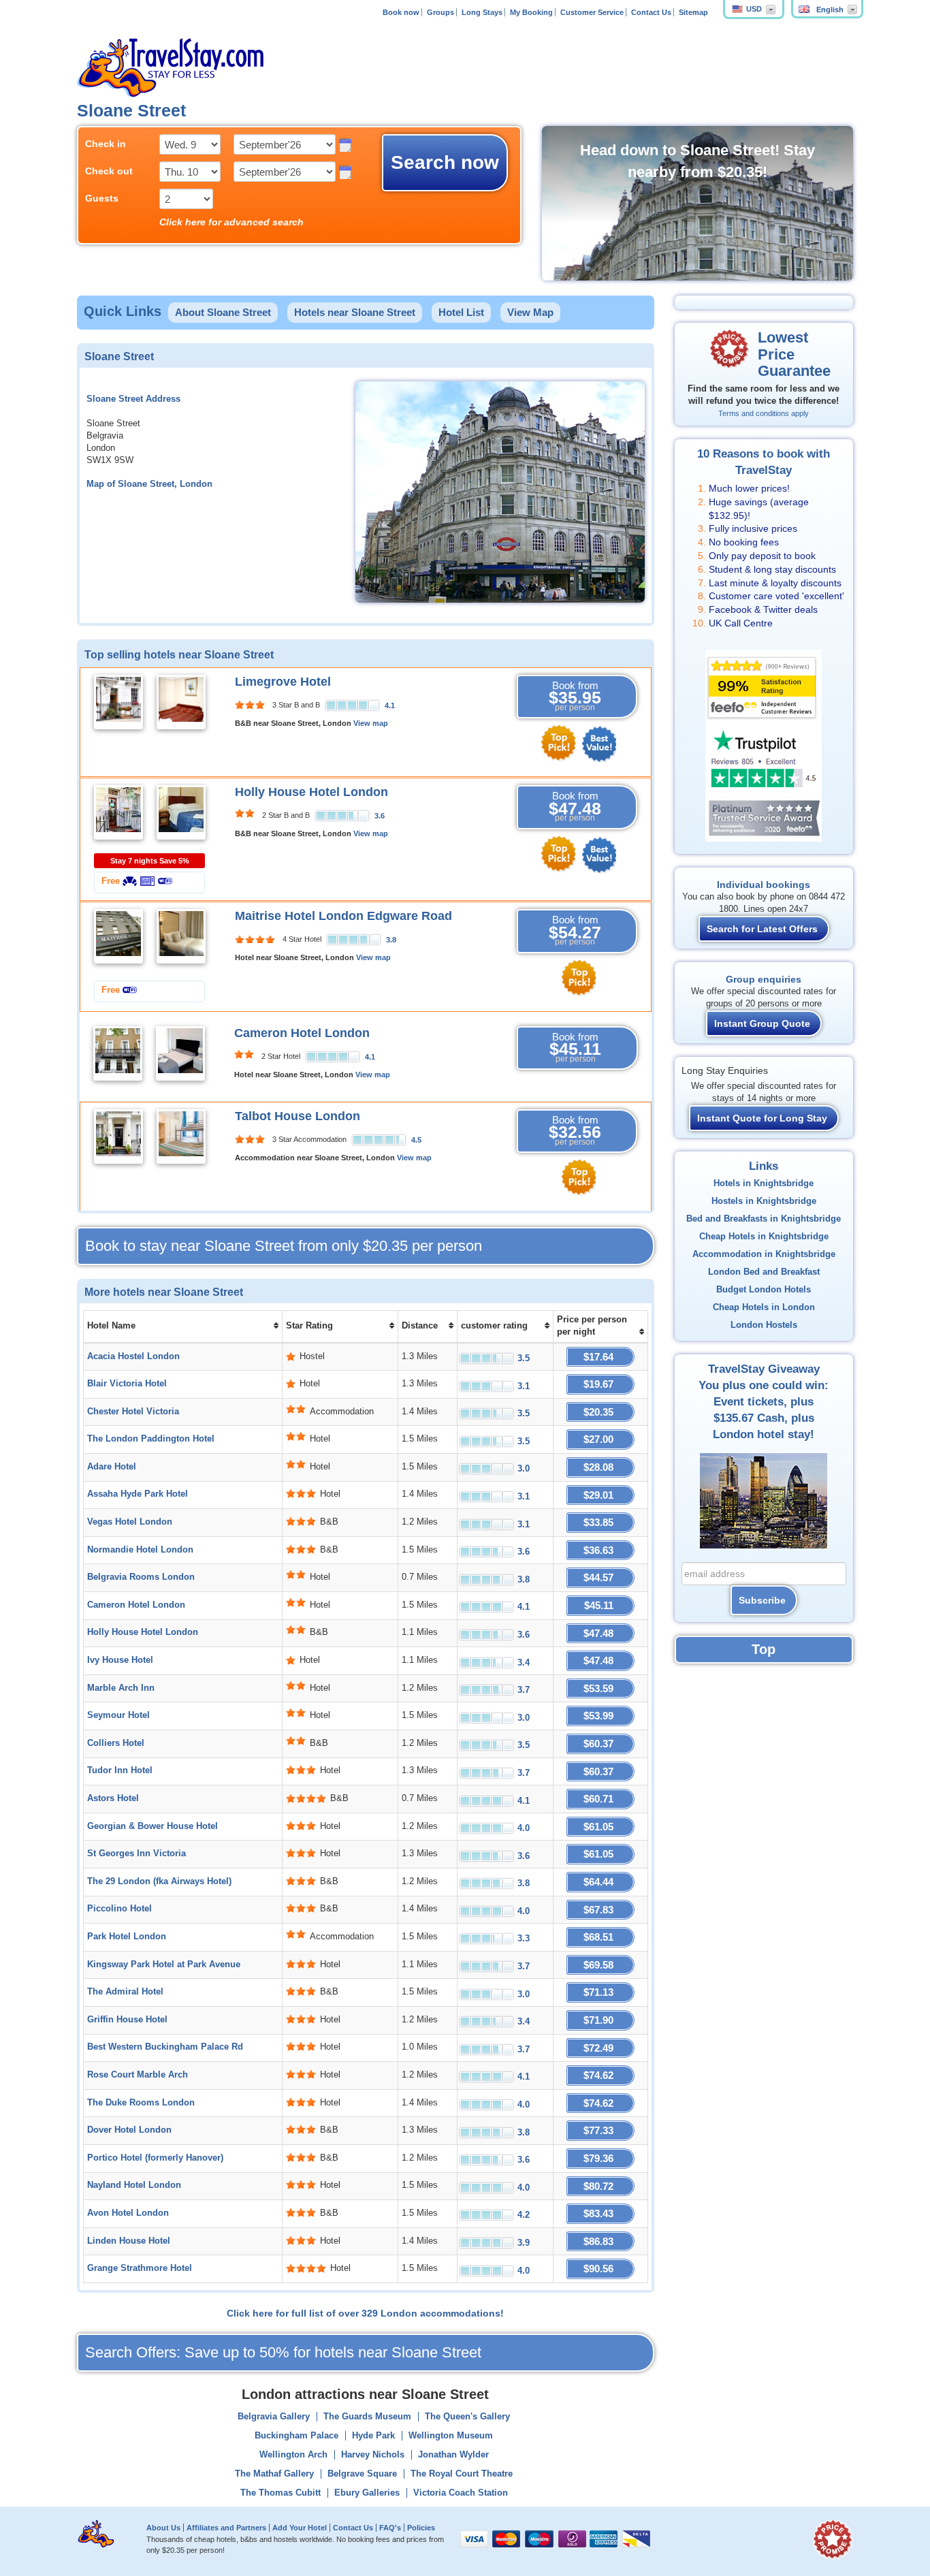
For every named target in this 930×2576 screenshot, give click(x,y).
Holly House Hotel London (311, 792)
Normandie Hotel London (140, 1550)
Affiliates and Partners (226, 2528)
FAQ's (390, 2528)
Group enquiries (764, 979)
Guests (102, 198)
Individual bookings (764, 885)
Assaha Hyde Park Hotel (138, 1494)
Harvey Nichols (373, 2455)
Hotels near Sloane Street (355, 312)
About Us (163, 2528)
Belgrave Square (362, 2474)
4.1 (390, 705)
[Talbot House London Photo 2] (181, 1136)
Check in (106, 144)
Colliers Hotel (116, 1743)
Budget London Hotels (764, 1290)
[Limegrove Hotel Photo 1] (118, 701)
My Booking (531, 12)
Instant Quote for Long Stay (762, 1118)
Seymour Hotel (118, 1715)
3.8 (391, 940)
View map (371, 723)
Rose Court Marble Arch (138, 2075)
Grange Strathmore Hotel (140, 2268)
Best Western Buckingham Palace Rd (165, 2047)
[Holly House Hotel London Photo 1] (118, 812)
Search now (445, 162)
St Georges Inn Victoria (137, 1854)
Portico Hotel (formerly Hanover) (155, 2158)
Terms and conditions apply (764, 413)
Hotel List (461, 312)
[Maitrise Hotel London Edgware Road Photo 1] (118, 936)
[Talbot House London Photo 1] (118, 1136)
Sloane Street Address (133, 399)
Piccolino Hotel (119, 1909)
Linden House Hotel (129, 2241)
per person (284, 1246)
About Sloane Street (223, 312)
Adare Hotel (112, 1467)
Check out (109, 171)
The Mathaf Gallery (274, 2474)
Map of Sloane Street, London (149, 484)
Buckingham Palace (296, 2436)
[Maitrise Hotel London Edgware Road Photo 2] (181, 936)
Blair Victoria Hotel (127, 1384)
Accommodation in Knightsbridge (764, 1254)
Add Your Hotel (300, 2528)
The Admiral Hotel (125, 1992)
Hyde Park (373, 2436)
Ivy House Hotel (120, 1660)
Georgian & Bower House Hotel (153, 1826)
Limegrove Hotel (283, 682)
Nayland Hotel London (134, 2185)
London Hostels (764, 1325)
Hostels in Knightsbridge (764, 1201)
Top (764, 1649)
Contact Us (651, 12)
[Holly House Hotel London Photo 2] (181, 812)
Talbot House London (298, 1116)
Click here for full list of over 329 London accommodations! (365, 2313)
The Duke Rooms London (141, 2103)
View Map (530, 312)
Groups (440, 12)
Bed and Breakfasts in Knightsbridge (764, 1219)
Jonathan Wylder (453, 2455)
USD (754, 9)
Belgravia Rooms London (141, 1577)
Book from (575, 696)
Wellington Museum (451, 2436)
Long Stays (482, 12)
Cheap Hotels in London (764, 1307)
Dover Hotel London (129, 2130)
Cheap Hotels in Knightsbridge (764, 1237)
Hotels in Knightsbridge (764, 1183)
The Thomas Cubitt (280, 2493)
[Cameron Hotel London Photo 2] (180, 1053)
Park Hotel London (127, 1937)
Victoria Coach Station (461, 2493)
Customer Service (592, 12)
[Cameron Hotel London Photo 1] (118, 1053)
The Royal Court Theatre (462, 2474)
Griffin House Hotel (127, 2020)
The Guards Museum (367, 2417)
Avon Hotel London (128, 2213)
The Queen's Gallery (467, 2417)
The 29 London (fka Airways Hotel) (159, 1881)
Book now (401, 12)
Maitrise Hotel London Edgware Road (343, 916)
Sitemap (693, 12)
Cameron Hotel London (302, 1033)
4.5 (416, 1140)
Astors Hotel (113, 1798)
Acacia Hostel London (133, 1356)
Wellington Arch (293, 2455)
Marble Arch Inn (121, 1688)
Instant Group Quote (762, 1023)
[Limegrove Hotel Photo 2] (181, 701)
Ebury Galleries (367, 2493)
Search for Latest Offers (762, 929)
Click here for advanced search (231, 222)
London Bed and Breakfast (764, 1272)
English (830, 10)
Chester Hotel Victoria (133, 1412)
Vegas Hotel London (130, 1522)
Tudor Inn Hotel (120, 1770)
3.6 (380, 816)
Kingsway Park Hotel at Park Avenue (164, 1965)
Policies (421, 2528)
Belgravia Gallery (274, 2417)
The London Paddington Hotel (151, 1439)
